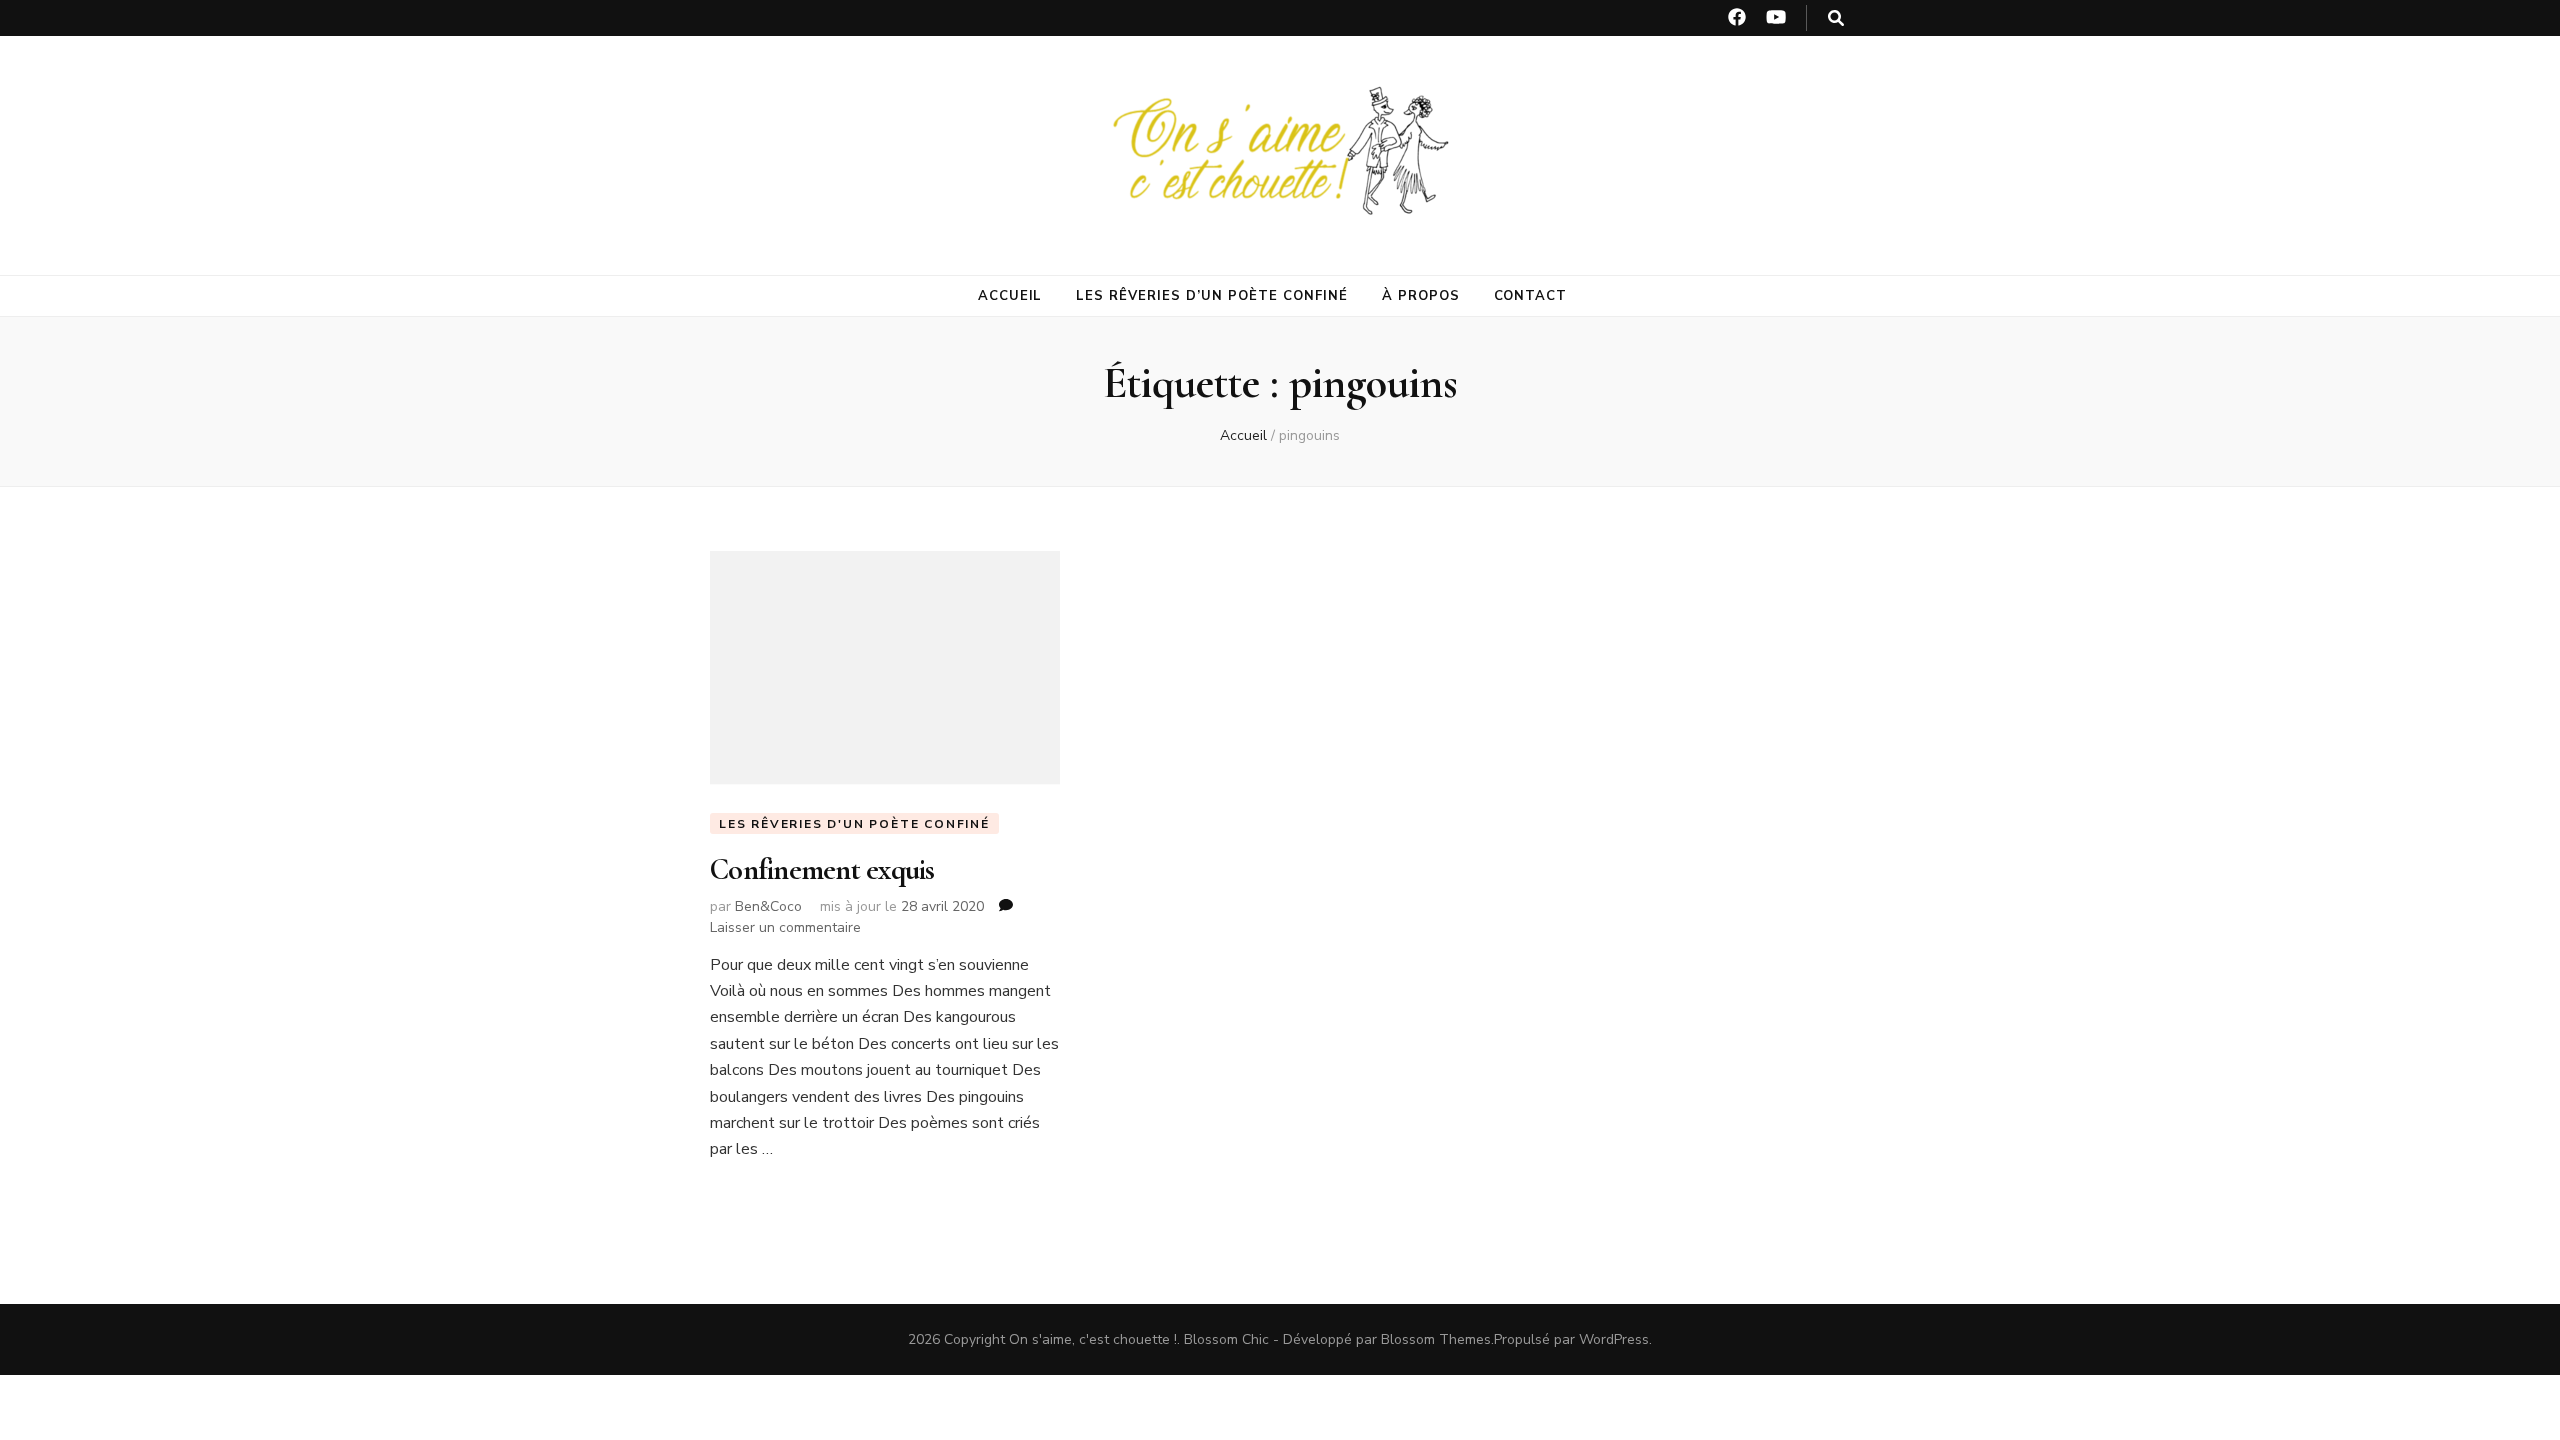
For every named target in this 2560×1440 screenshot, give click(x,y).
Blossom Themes (1436, 1339)
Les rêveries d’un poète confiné (1211, 296)
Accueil (1010, 296)
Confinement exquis (822, 869)
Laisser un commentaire (785, 927)
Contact (1531, 296)
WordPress (1614, 1339)
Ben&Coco (768, 906)
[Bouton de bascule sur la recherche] (1836, 18)
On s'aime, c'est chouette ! (1093, 1339)
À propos (1421, 296)
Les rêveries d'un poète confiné (854, 824)
